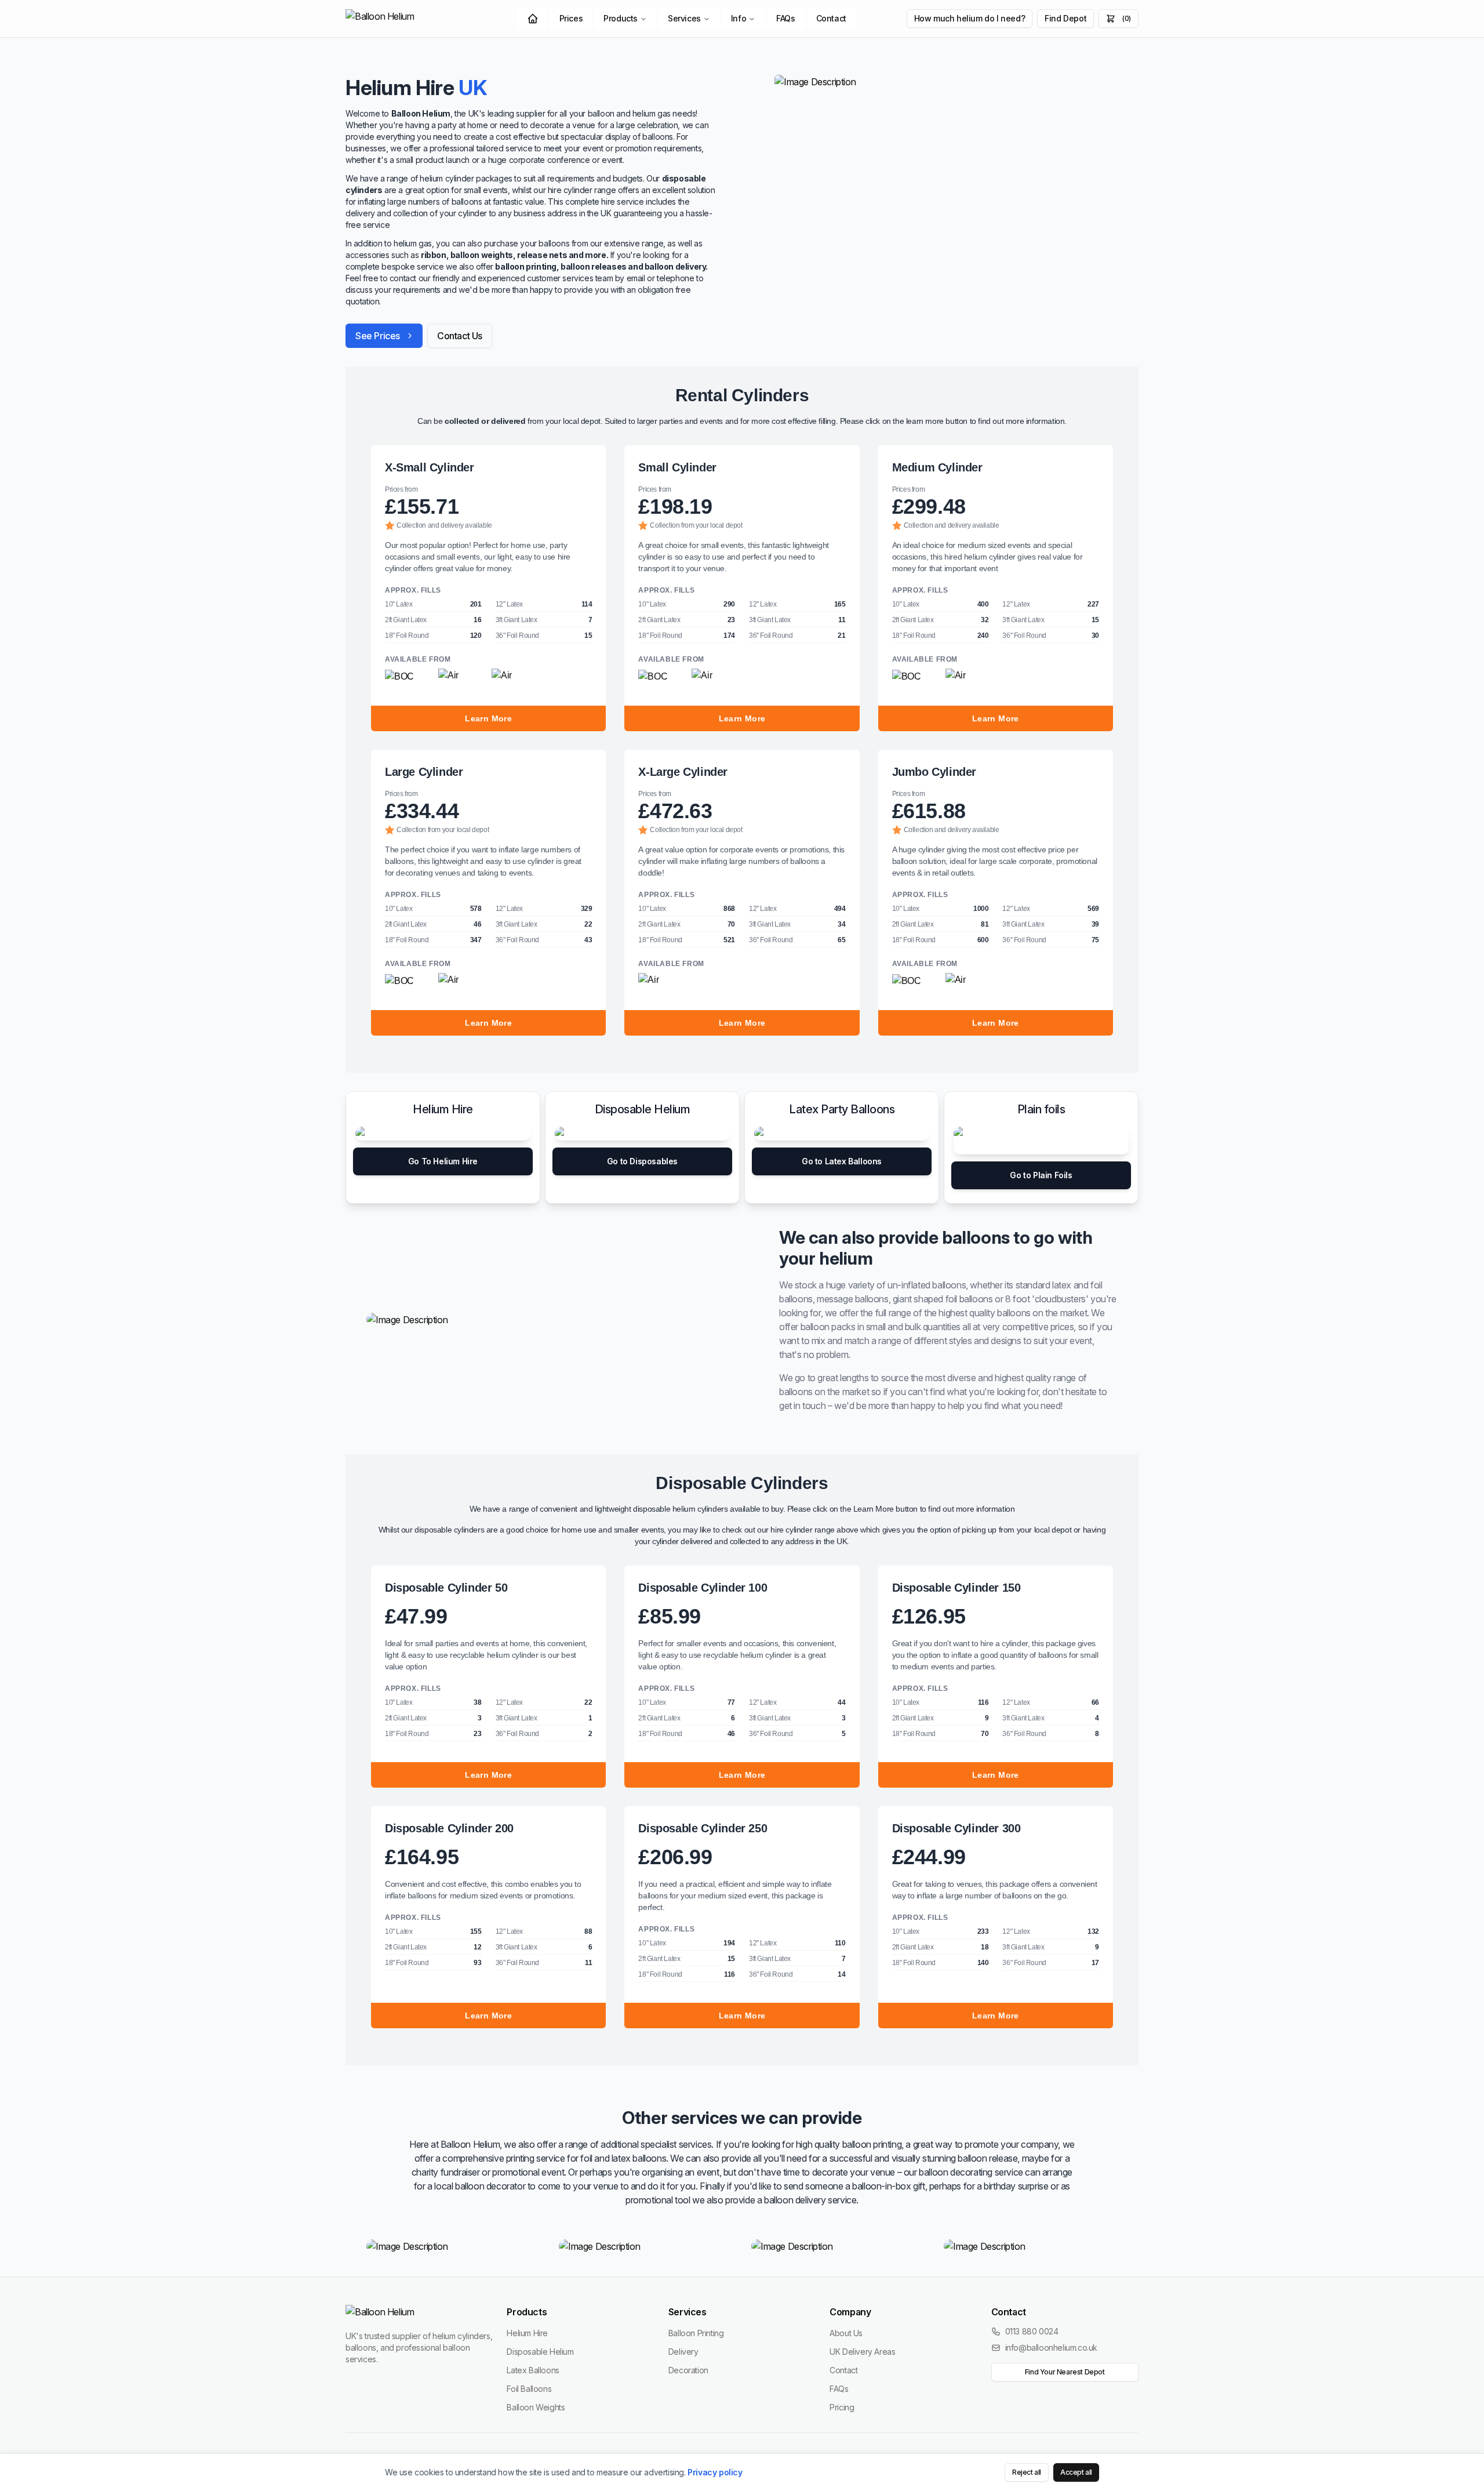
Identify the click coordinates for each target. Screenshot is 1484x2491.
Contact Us (460, 336)
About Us (846, 2333)
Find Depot (1065, 18)
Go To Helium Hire (443, 1161)
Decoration (688, 2370)
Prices (571, 18)
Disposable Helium (540, 2352)
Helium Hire (527, 2333)
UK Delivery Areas (862, 2352)
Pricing (842, 2407)
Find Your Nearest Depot (1065, 2372)
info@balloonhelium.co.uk (1051, 2347)
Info (739, 18)
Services (684, 18)
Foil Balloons (529, 2389)
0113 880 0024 (1032, 2331)
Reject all (1027, 2472)
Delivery (683, 2352)
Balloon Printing (696, 2333)
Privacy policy (715, 2472)
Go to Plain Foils (1041, 1175)
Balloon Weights (536, 2407)
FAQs (785, 18)
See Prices (378, 336)
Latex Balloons (533, 2370)
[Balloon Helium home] (406, 19)
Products (621, 18)
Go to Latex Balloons (842, 1161)
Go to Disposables (642, 1161)
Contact (831, 18)
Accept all (1076, 2472)
